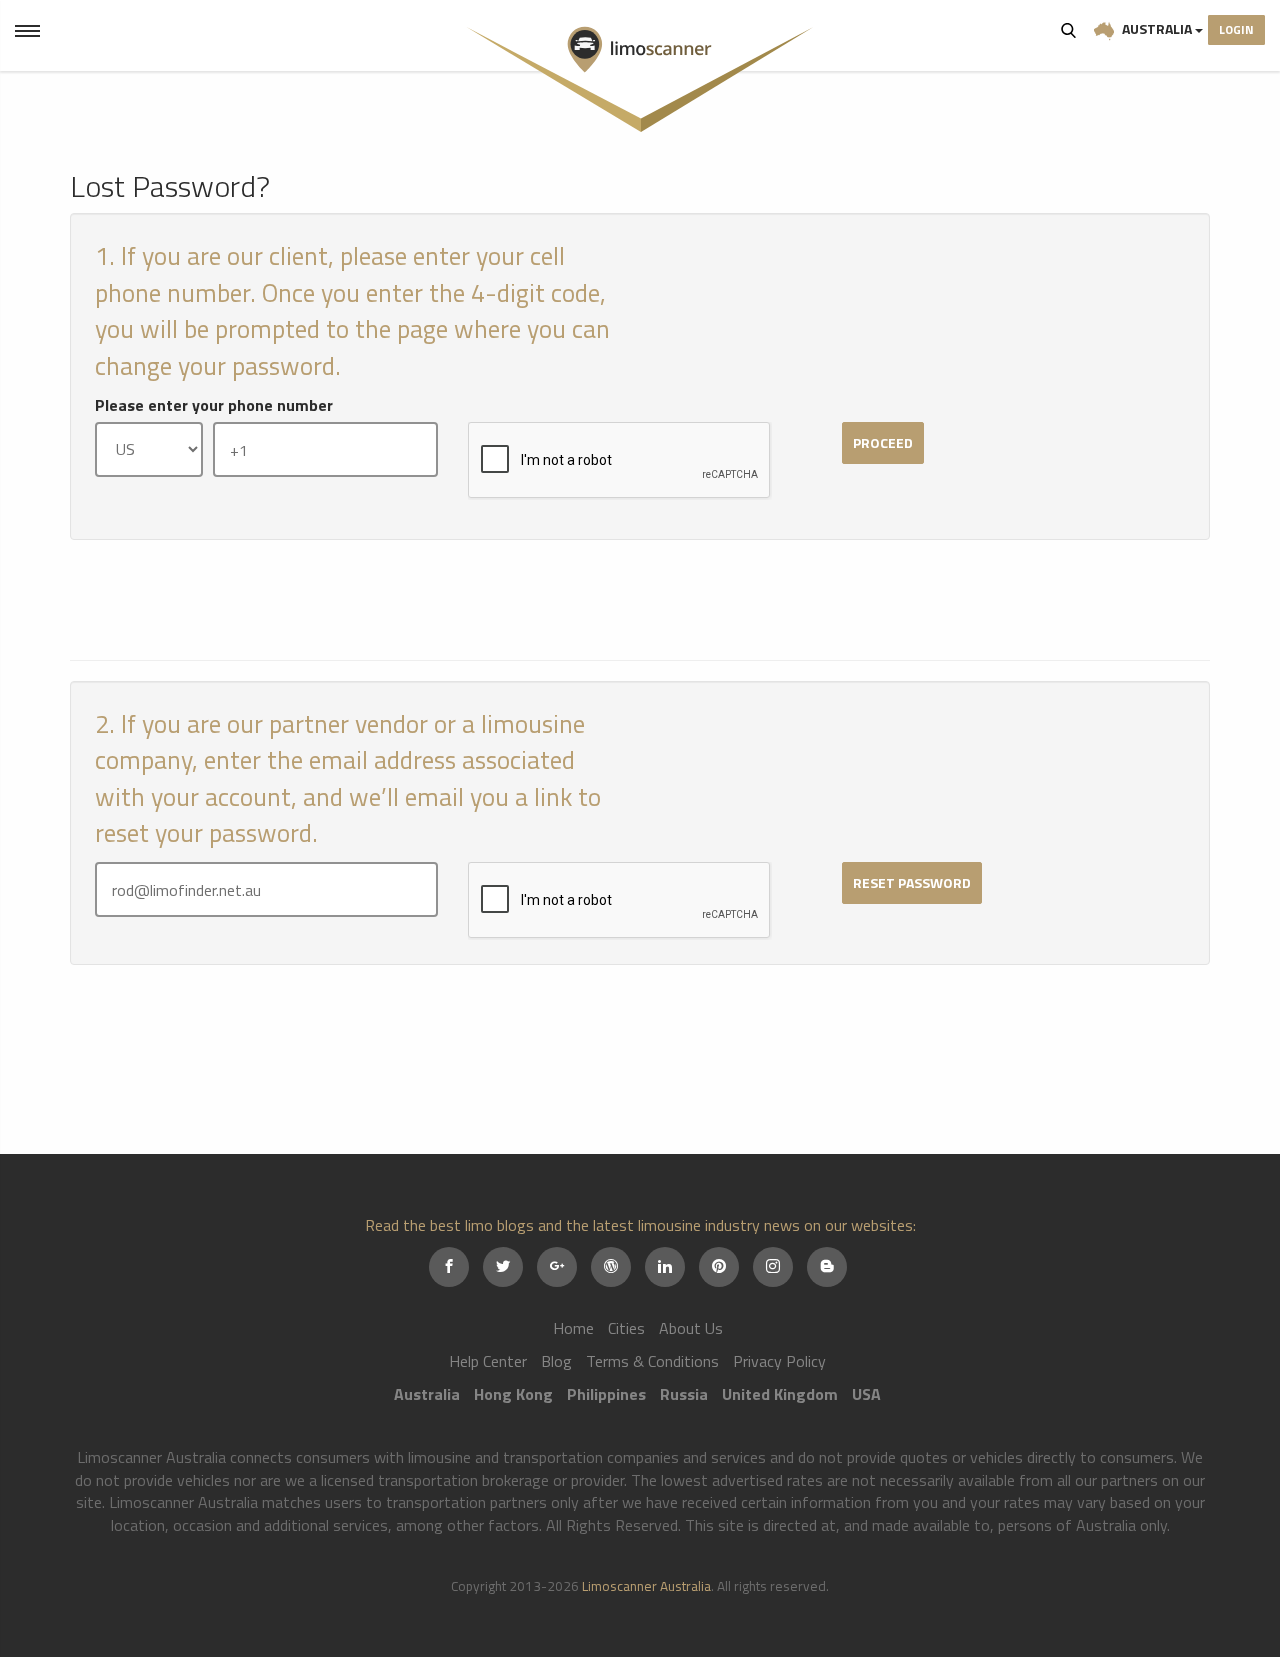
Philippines (606, 1394)
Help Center (488, 1361)
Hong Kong (513, 1394)
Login (1236, 29)
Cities (626, 1328)
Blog (556, 1361)
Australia (1157, 28)
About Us (691, 1328)
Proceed (883, 442)
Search (1069, 30)
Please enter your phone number (214, 405)
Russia (684, 1394)
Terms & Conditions (652, 1361)
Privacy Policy (779, 1361)
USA (866, 1394)
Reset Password (912, 882)
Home (573, 1328)
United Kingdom (780, 1394)
